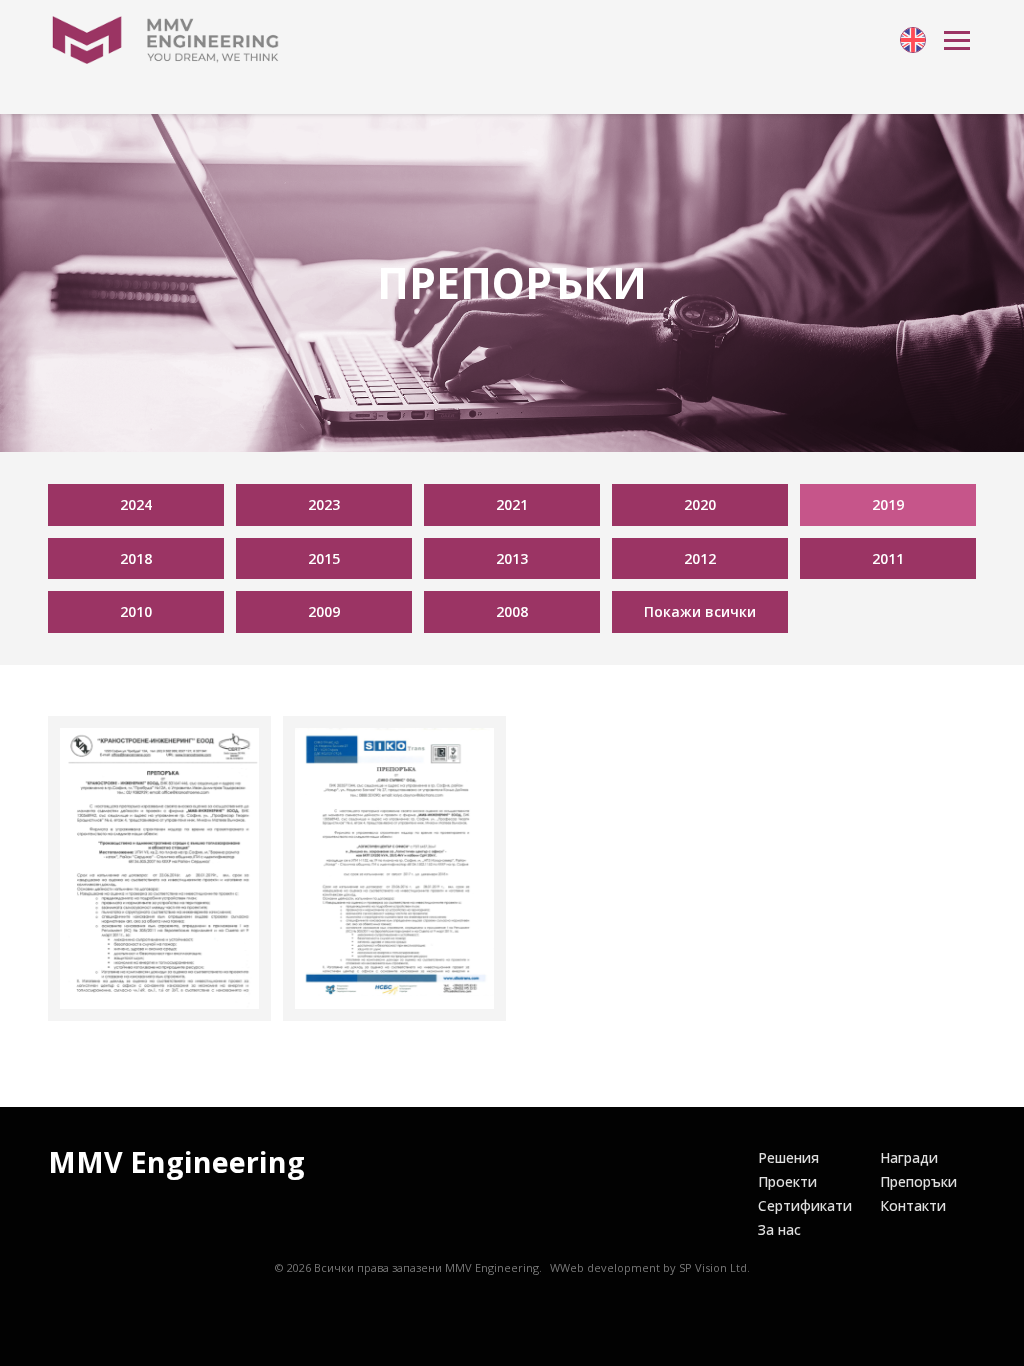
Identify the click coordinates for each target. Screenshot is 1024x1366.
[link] (913, 40)
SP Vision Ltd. (714, 1267)
